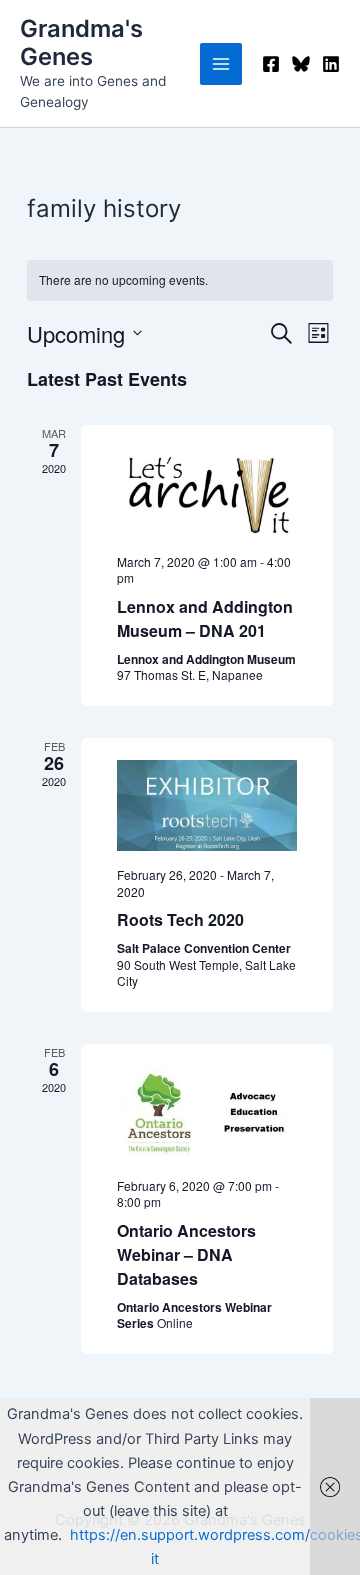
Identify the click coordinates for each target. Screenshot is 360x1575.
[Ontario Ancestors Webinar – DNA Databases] (207, 1114)
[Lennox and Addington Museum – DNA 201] (207, 492)
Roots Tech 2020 (180, 919)
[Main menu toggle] (221, 64)
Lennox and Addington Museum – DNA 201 (205, 618)
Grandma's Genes (81, 42)
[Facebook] (271, 64)
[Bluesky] (301, 64)
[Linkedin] (331, 64)
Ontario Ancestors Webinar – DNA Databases (186, 1254)
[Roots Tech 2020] (207, 806)
